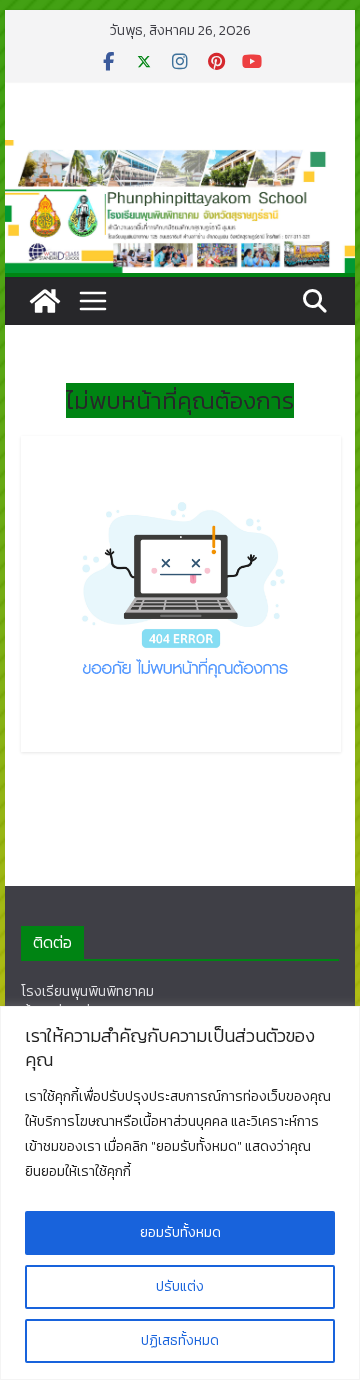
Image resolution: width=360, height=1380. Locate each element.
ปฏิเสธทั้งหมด (180, 1340)
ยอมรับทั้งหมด (180, 1232)
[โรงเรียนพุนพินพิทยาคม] (45, 301)
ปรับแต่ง (180, 1286)
